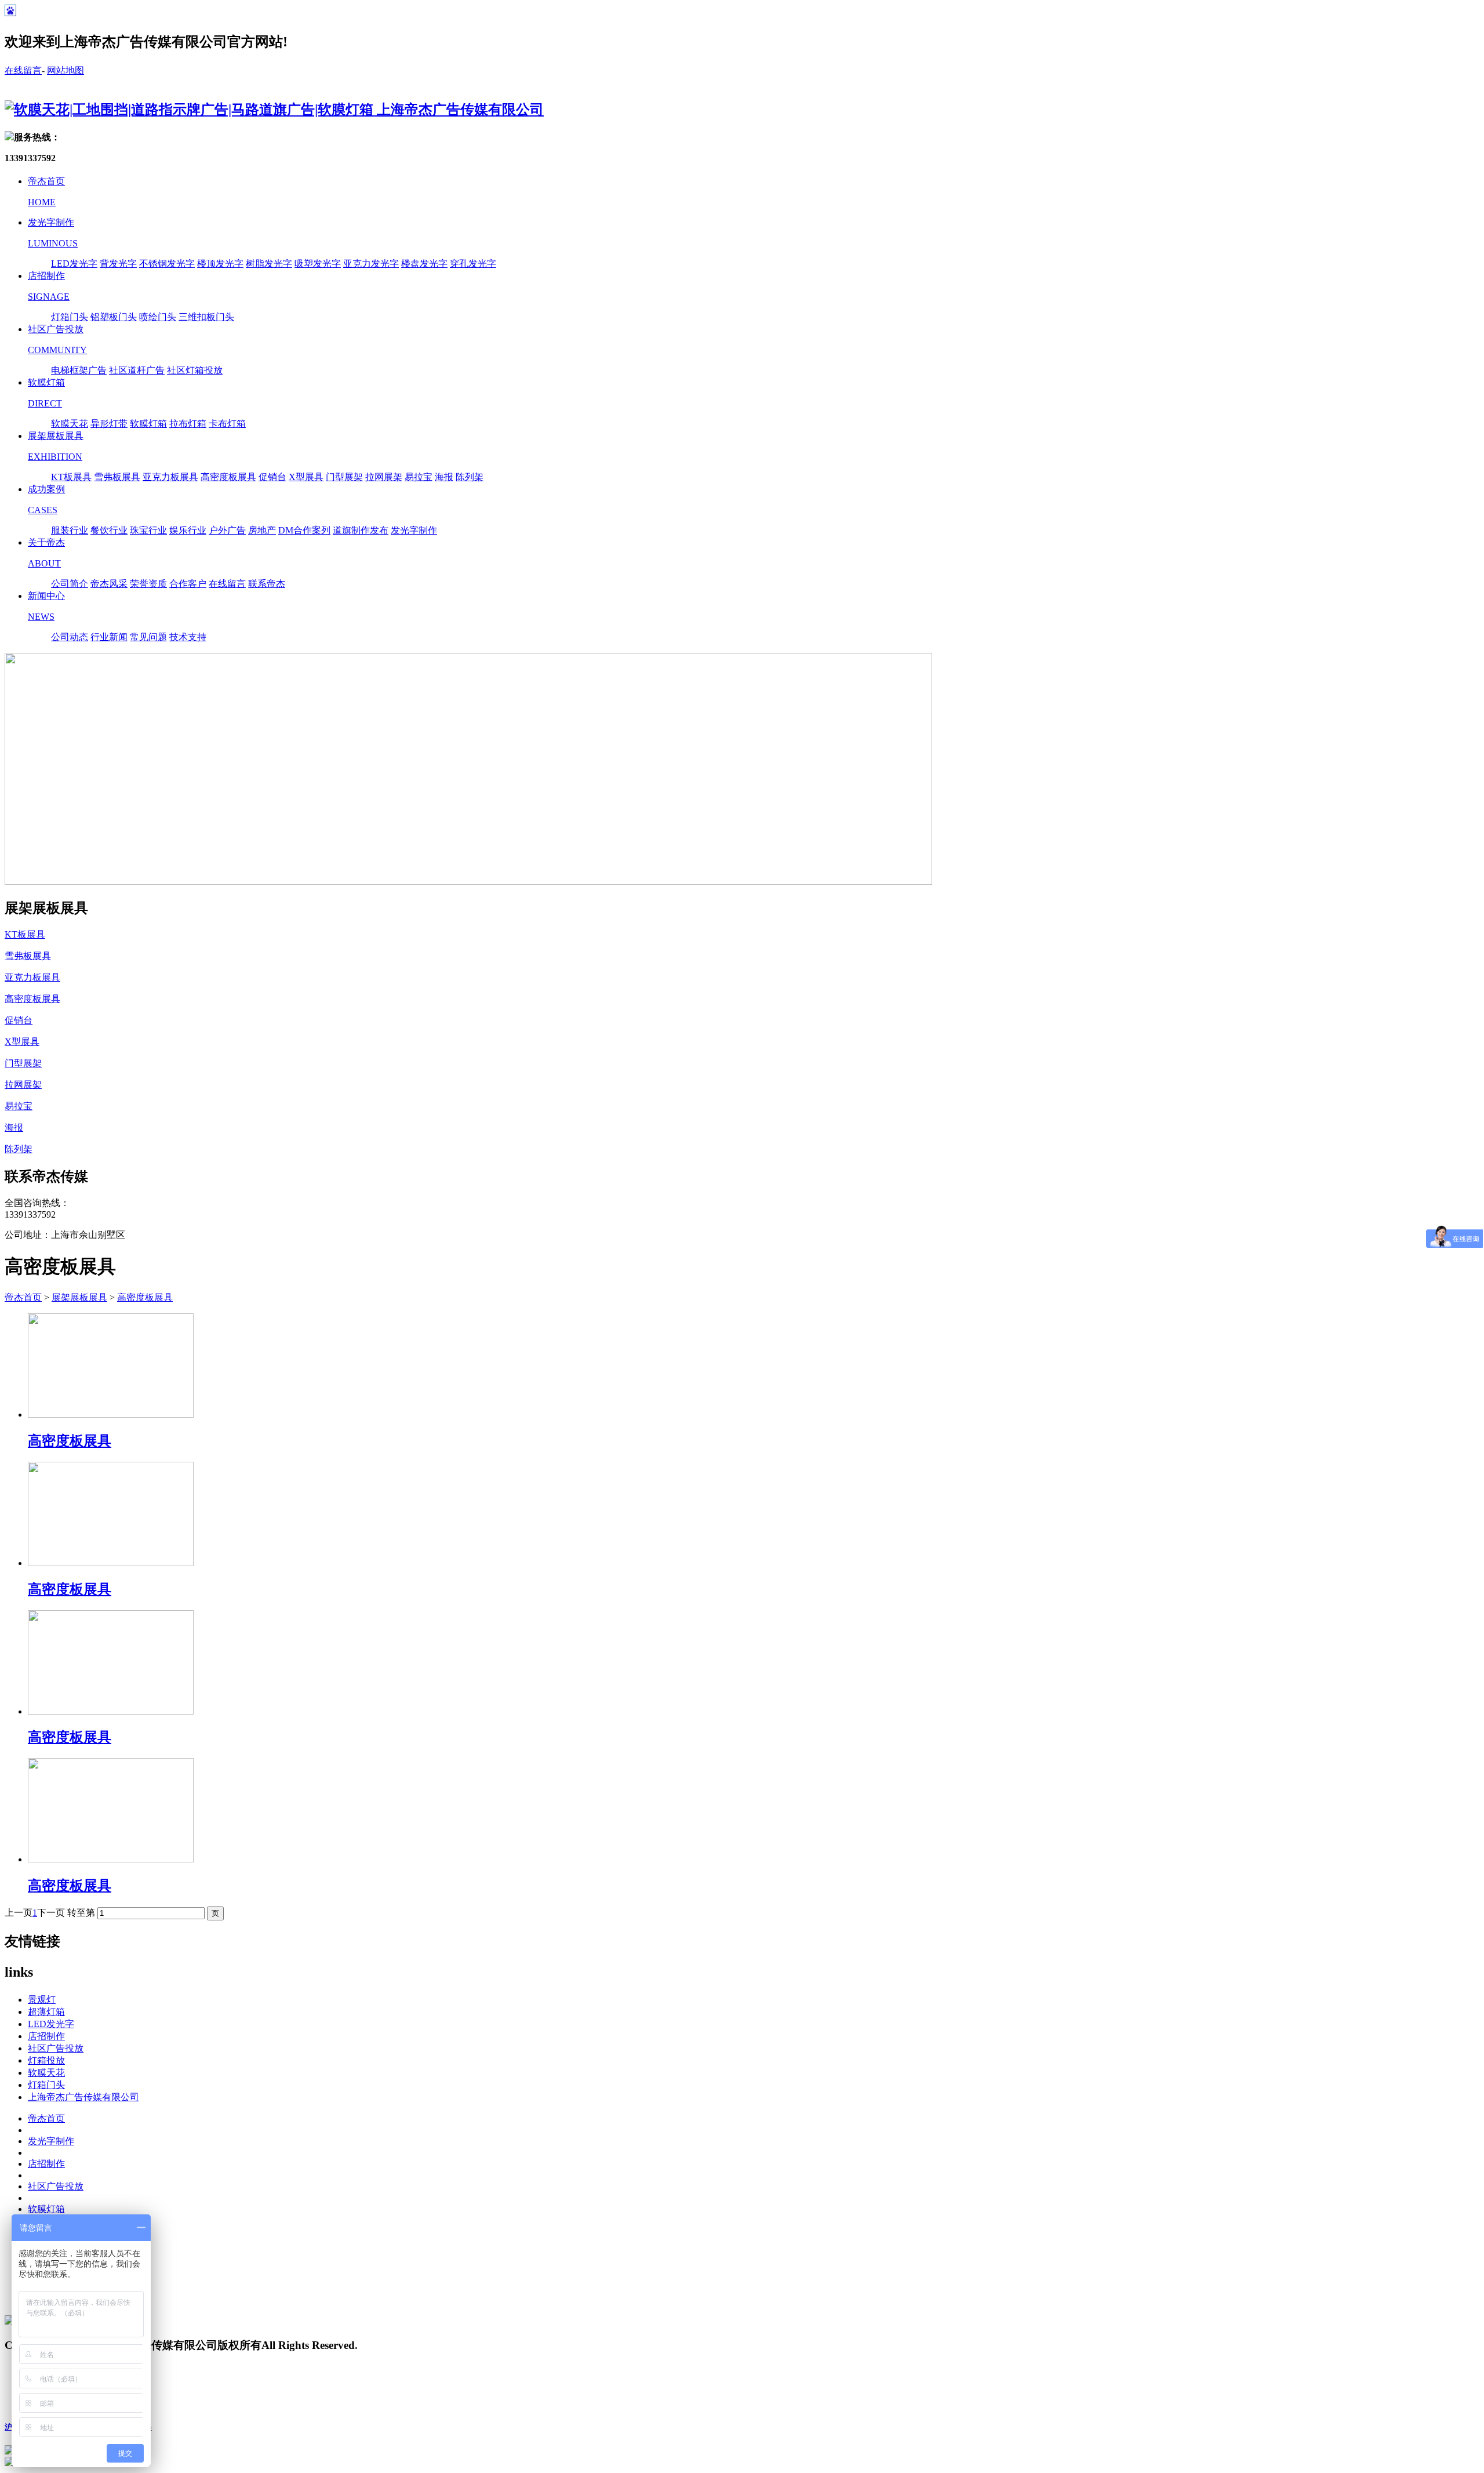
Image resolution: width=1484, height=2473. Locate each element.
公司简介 (70, 584)
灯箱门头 (70, 317)
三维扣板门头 (206, 317)
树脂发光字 (269, 264)
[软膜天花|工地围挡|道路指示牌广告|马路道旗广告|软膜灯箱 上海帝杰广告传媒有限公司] (274, 110)
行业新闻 (109, 637)
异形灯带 (109, 424)
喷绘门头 (158, 317)
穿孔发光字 (473, 264)
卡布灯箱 (227, 424)
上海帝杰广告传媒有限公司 (83, 2097)
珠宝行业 (148, 530)
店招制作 (46, 2036)
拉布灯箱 (188, 424)
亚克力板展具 (170, 477)
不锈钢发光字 (167, 264)
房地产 (262, 530)
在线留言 (23, 70)
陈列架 (470, 477)
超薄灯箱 (46, 2012)
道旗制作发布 (361, 530)
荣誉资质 (148, 584)
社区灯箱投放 (195, 370)
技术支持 (188, 637)
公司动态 (70, 637)
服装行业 (70, 530)
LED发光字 (74, 264)
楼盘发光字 (424, 264)
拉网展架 (384, 477)
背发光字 (118, 264)
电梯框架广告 (79, 370)
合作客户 (188, 584)
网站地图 (66, 70)
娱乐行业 (188, 530)
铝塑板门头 (114, 317)
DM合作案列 (304, 530)
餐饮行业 (109, 530)
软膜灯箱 (148, 424)
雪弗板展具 (117, 477)
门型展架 (344, 477)
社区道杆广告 (137, 370)
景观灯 (42, 2000)
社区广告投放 (56, 2048)
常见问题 (148, 637)
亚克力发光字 (371, 264)
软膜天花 (70, 424)
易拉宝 (419, 477)
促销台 (272, 477)
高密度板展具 (228, 477)
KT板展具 (71, 477)
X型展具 (306, 477)
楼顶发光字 (220, 264)
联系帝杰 (267, 584)
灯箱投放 (46, 2060)
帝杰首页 (23, 1297)
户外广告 (227, 530)
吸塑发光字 (318, 264)
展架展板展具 (79, 1297)
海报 (444, 477)
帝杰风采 (109, 584)
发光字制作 (414, 530)
